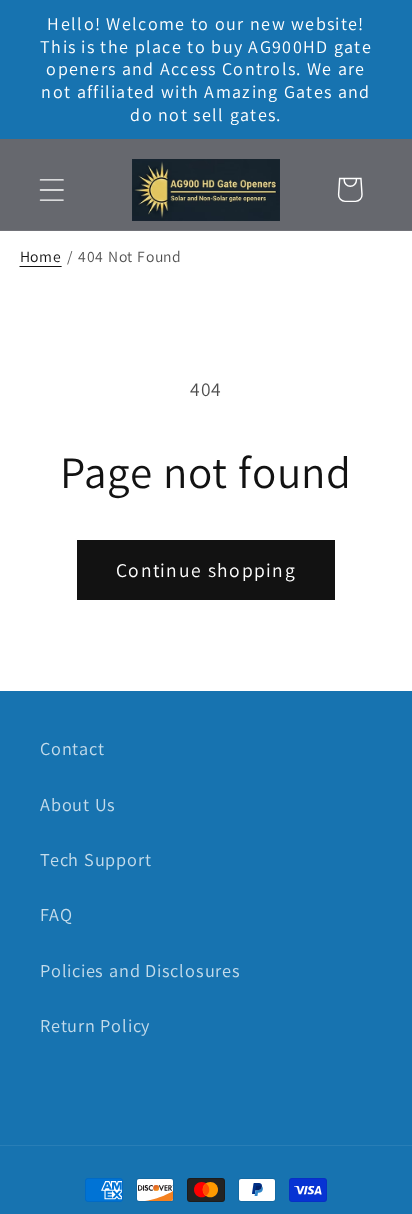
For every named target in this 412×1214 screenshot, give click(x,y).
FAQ (56, 914)
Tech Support (95, 859)
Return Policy (95, 1025)
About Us (78, 804)
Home (41, 256)
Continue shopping (206, 570)
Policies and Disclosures (140, 970)
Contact (72, 748)
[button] (51, 189)
